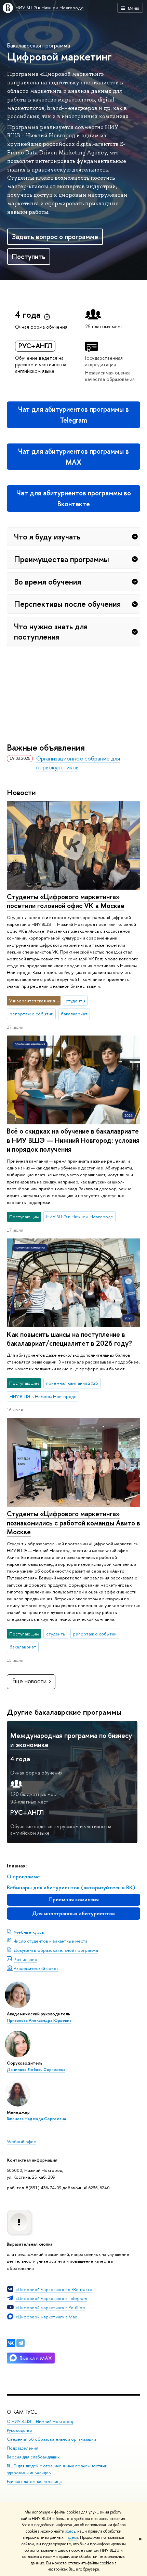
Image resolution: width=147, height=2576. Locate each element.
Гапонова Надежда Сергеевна (36, 2119)
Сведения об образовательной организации (51, 2439)
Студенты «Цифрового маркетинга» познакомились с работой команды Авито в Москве (73, 1523)
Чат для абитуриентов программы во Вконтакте (74, 498)
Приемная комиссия (74, 1899)
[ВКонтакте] (11, 2343)
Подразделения (23, 2448)
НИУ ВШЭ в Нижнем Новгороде (50, 8)
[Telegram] (21, 2343)
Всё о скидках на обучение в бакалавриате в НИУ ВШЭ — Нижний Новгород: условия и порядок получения (73, 1140)
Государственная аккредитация (104, 361)
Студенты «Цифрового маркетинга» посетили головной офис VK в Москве (66, 901)
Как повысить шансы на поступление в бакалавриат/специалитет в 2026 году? (69, 1339)
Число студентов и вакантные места (51, 1941)
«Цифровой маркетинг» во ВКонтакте (54, 2289)
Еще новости (29, 1681)
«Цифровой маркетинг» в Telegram (51, 2298)
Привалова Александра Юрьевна (39, 2020)
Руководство (19, 2430)
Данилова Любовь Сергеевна (36, 2070)
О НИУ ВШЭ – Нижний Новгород (40, 2421)
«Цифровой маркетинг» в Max (46, 2317)
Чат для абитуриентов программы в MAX (73, 457)
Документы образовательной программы (56, 1950)
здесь (70, 2531)
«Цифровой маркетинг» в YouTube (50, 2307)
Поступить (29, 256)
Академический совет (36, 1968)
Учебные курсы (29, 1932)
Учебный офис (21, 2141)
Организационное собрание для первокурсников (78, 763)
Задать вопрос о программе (55, 237)
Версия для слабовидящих (33, 2457)
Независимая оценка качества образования (110, 376)
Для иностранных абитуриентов (73, 1913)
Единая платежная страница (34, 2482)
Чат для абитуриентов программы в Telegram (73, 415)
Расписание (25, 1959)
